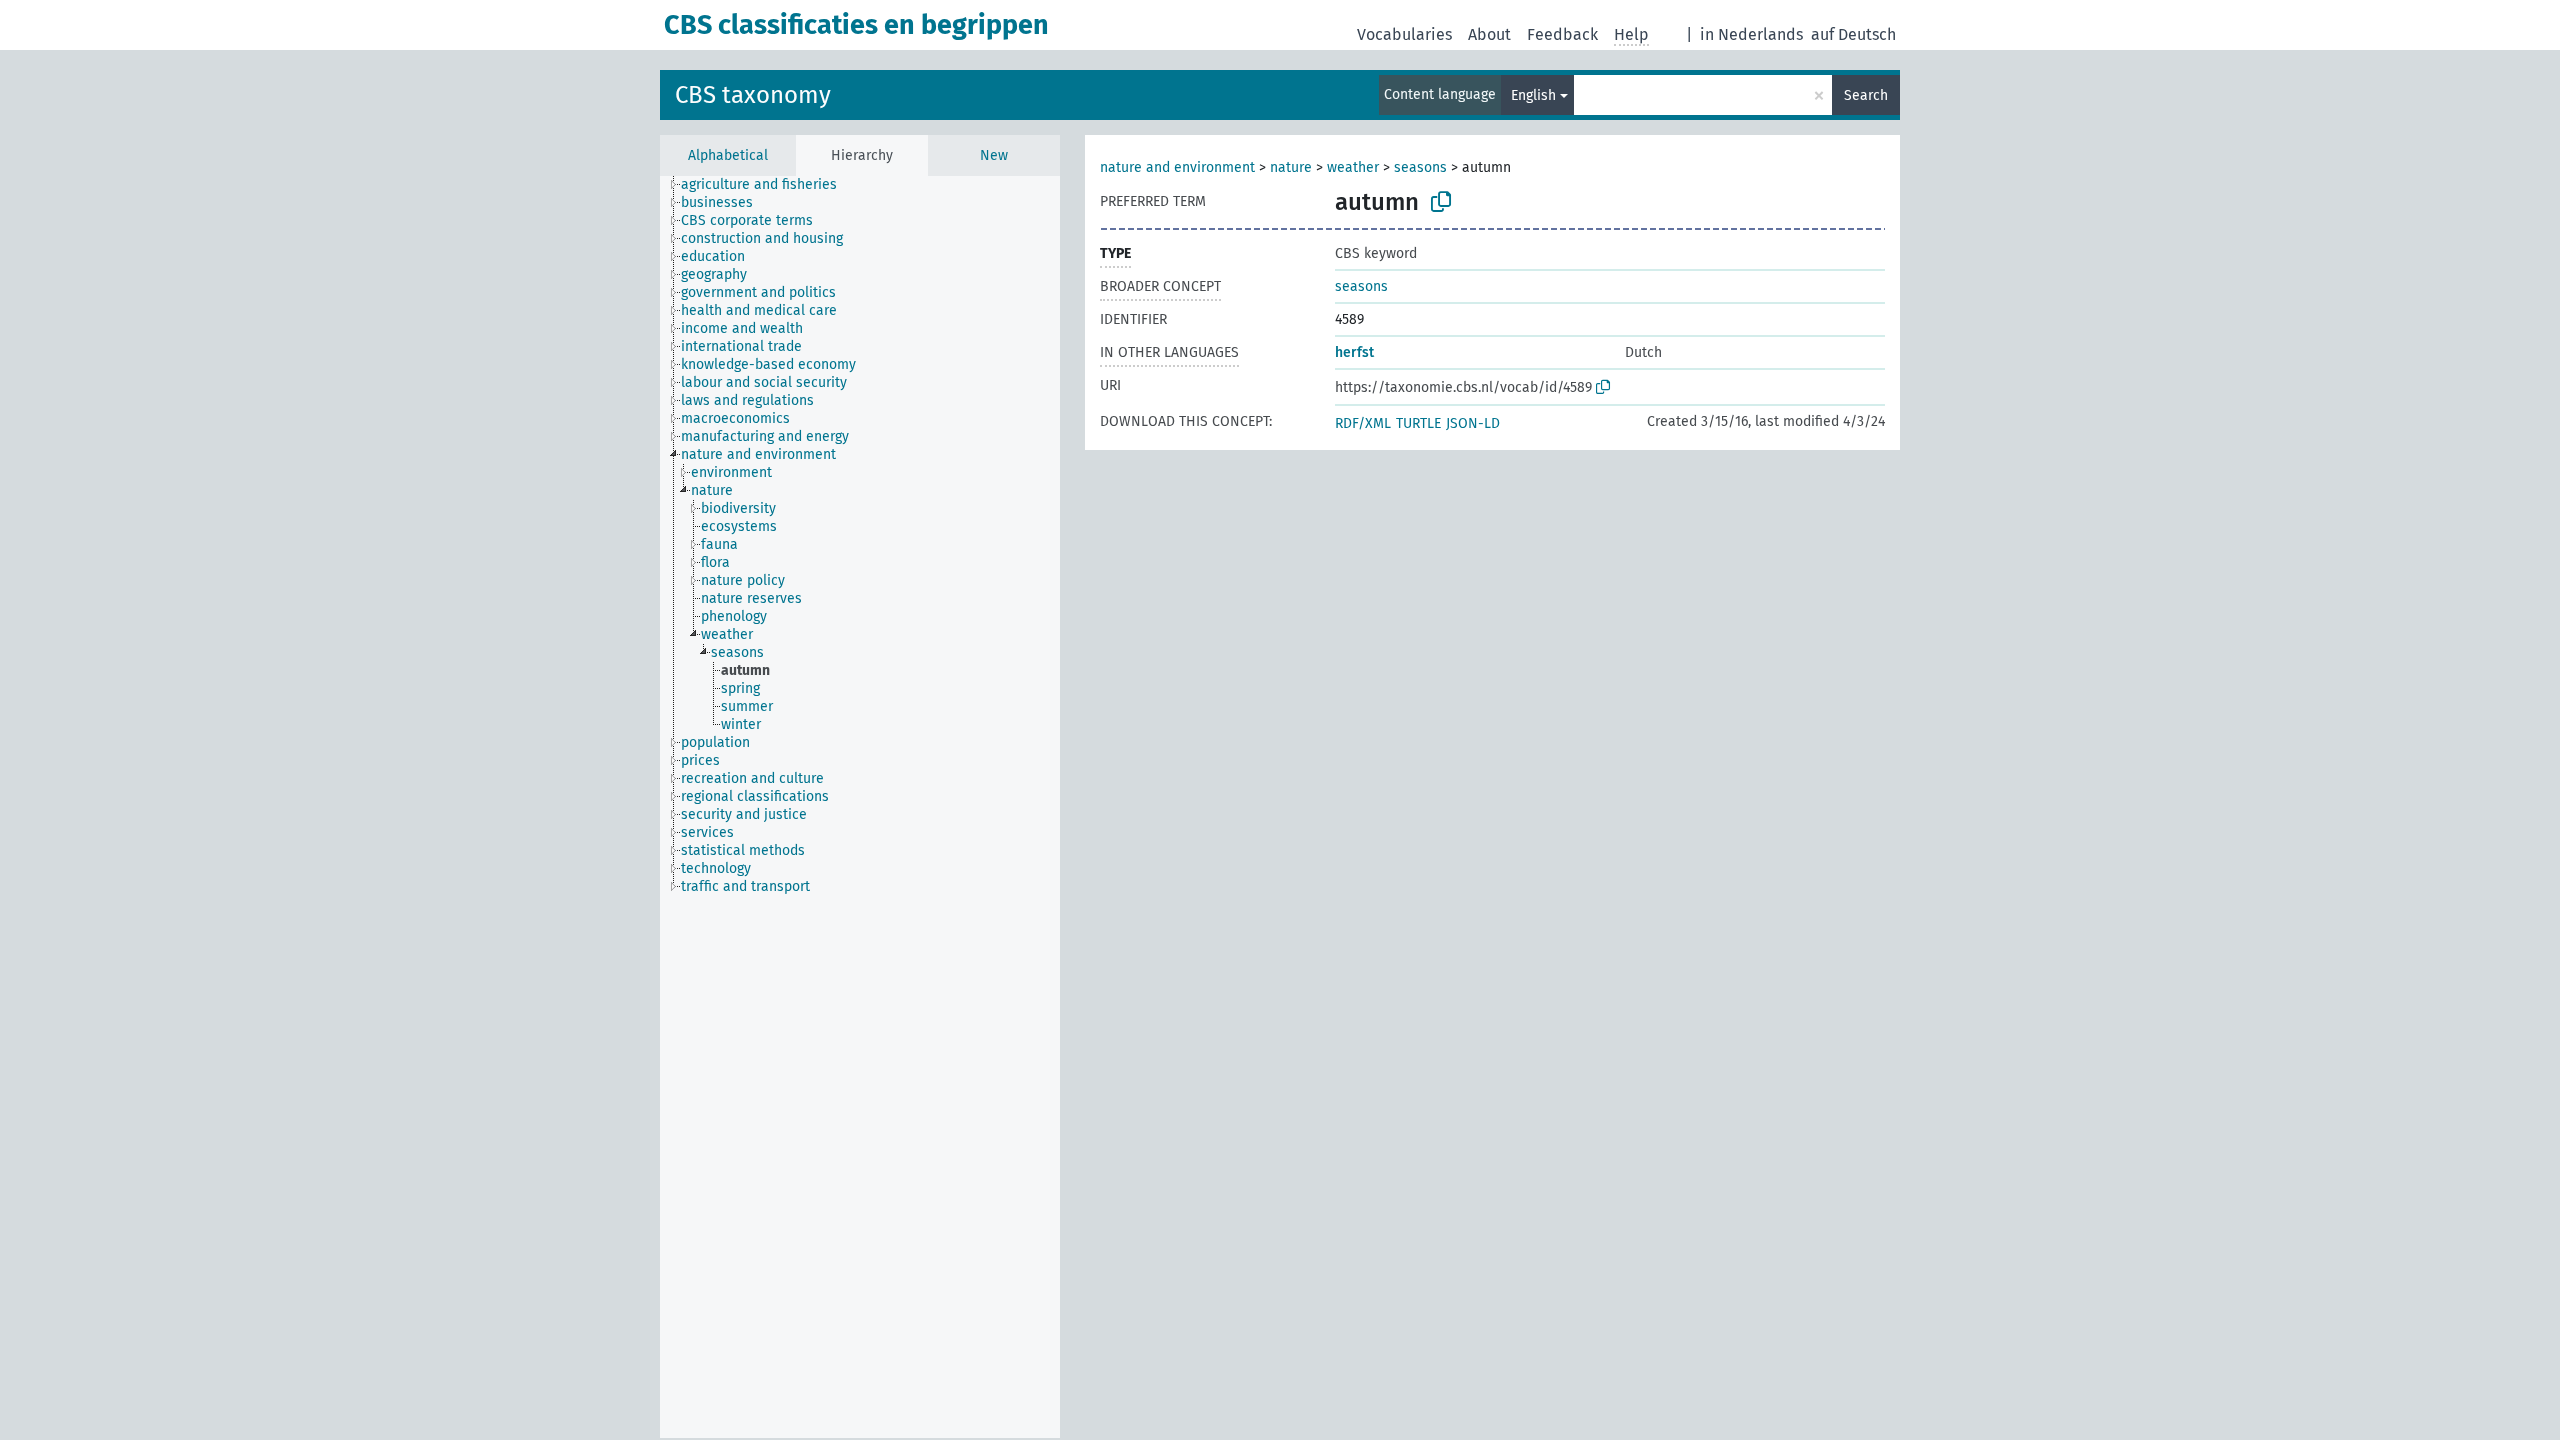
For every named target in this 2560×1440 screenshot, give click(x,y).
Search (1866, 95)
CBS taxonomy (753, 95)
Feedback (1562, 34)
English (1533, 95)
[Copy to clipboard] (1441, 202)
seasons (1420, 167)
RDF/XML (1363, 423)
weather (1353, 167)
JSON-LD (1473, 423)
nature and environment (1177, 167)
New (994, 155)
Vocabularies (1404, 34)
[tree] (860, 807)
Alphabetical (728, 155)
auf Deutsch (1853, 34)
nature (1293, 167)
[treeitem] (767, 185)
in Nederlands (1751, 34)
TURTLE (1418, 423)
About (1489, 34)
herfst (1354, 352)
